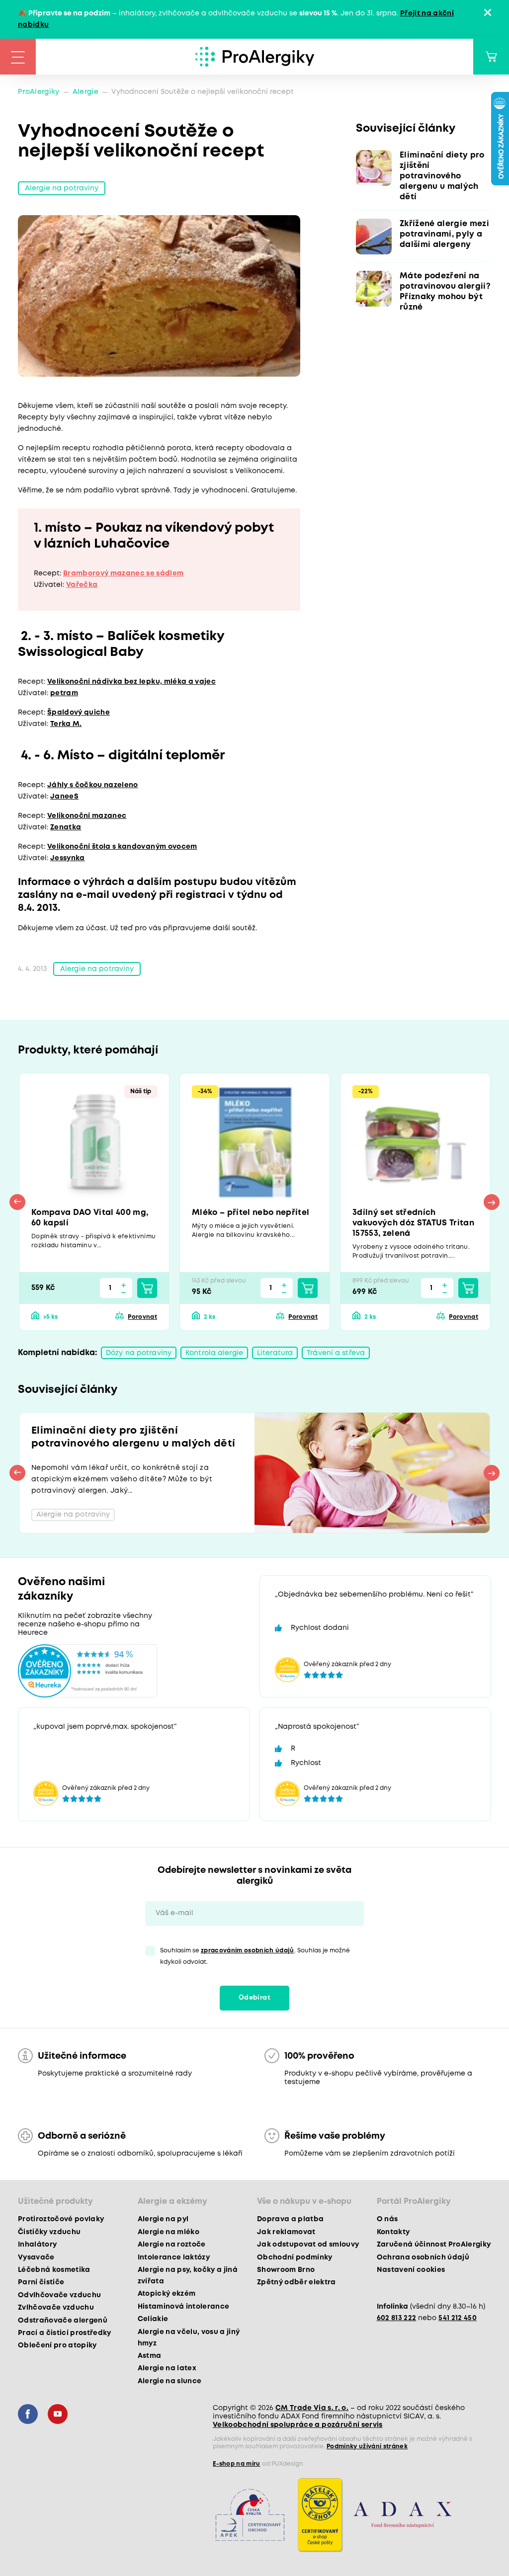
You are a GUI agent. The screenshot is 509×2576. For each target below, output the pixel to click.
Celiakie (153, 2319)
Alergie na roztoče (172, 2245)
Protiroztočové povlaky (61, 2219)
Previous (17, 1202)
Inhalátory (37, 2245)
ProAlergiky (39, 92)
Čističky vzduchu (49, 2232)
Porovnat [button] (142, 1317)
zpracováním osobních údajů (248, 1951)
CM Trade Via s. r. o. (312, 2408)
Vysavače (36, 2257)
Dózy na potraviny (139, 1353)
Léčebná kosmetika (54, 2270)
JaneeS (64, 797)
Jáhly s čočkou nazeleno (93, 785)
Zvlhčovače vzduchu (56, 2308)
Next (492, 1202)
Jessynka (68, 858)
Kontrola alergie (214, 1353)
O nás (387, 2219)
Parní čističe (41, 2282)
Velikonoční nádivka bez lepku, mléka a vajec (131, 682)
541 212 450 (458, 2318)
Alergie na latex (167, 2368)
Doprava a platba (290, 2219)
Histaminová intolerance (184, 2307)
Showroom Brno (286, 2270)
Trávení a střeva (336, 1353)
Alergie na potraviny (62, 188)
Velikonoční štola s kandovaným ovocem (122, 847)
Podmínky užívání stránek (367, 2447)
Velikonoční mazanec (87, 816)
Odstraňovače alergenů (63, 2321)
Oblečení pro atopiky (57, 2345)
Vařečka (82, 585)
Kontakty (393, 2232)
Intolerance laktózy (174, 2257)
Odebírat (254, 1998)
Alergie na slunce (170, 2381)
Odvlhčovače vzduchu (59, 2295)
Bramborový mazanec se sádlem (124, 573)
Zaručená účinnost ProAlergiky (434, 2245)
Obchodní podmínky (295, 2257)
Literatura (275, 1353)
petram (64, 693)
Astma (150, 2356)
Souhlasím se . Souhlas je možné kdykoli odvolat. (255, 1956)
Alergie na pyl (163, 2219)
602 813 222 (397, 2318)
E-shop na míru (237, 2464)
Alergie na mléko (169, 2232)
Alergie (85, 92)
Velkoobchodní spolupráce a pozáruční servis (298, 2425)
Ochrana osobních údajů (423, 2257)
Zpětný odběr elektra (297, 2282)
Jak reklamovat (286, 2232)
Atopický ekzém (167, 2294)
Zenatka (66, 827)
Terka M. (66, 724)
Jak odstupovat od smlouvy (308, 2245)
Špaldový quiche (79, 713)
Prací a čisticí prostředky (65, 2333)
